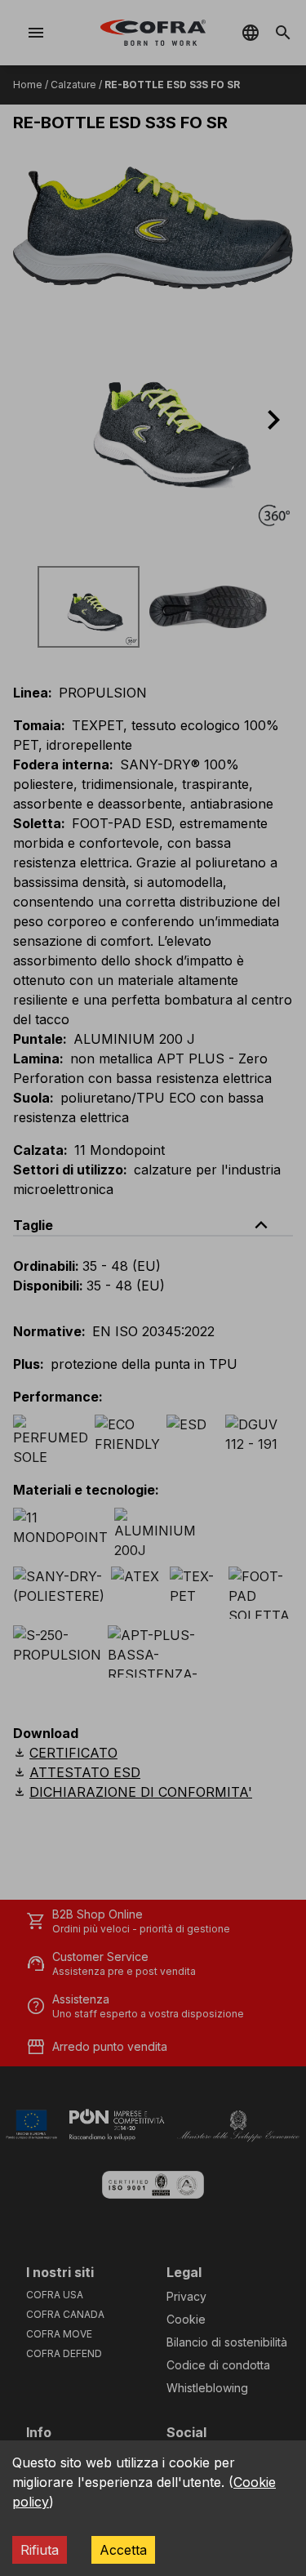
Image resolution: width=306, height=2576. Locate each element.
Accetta (123, 2550)
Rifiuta (40, 2550)
